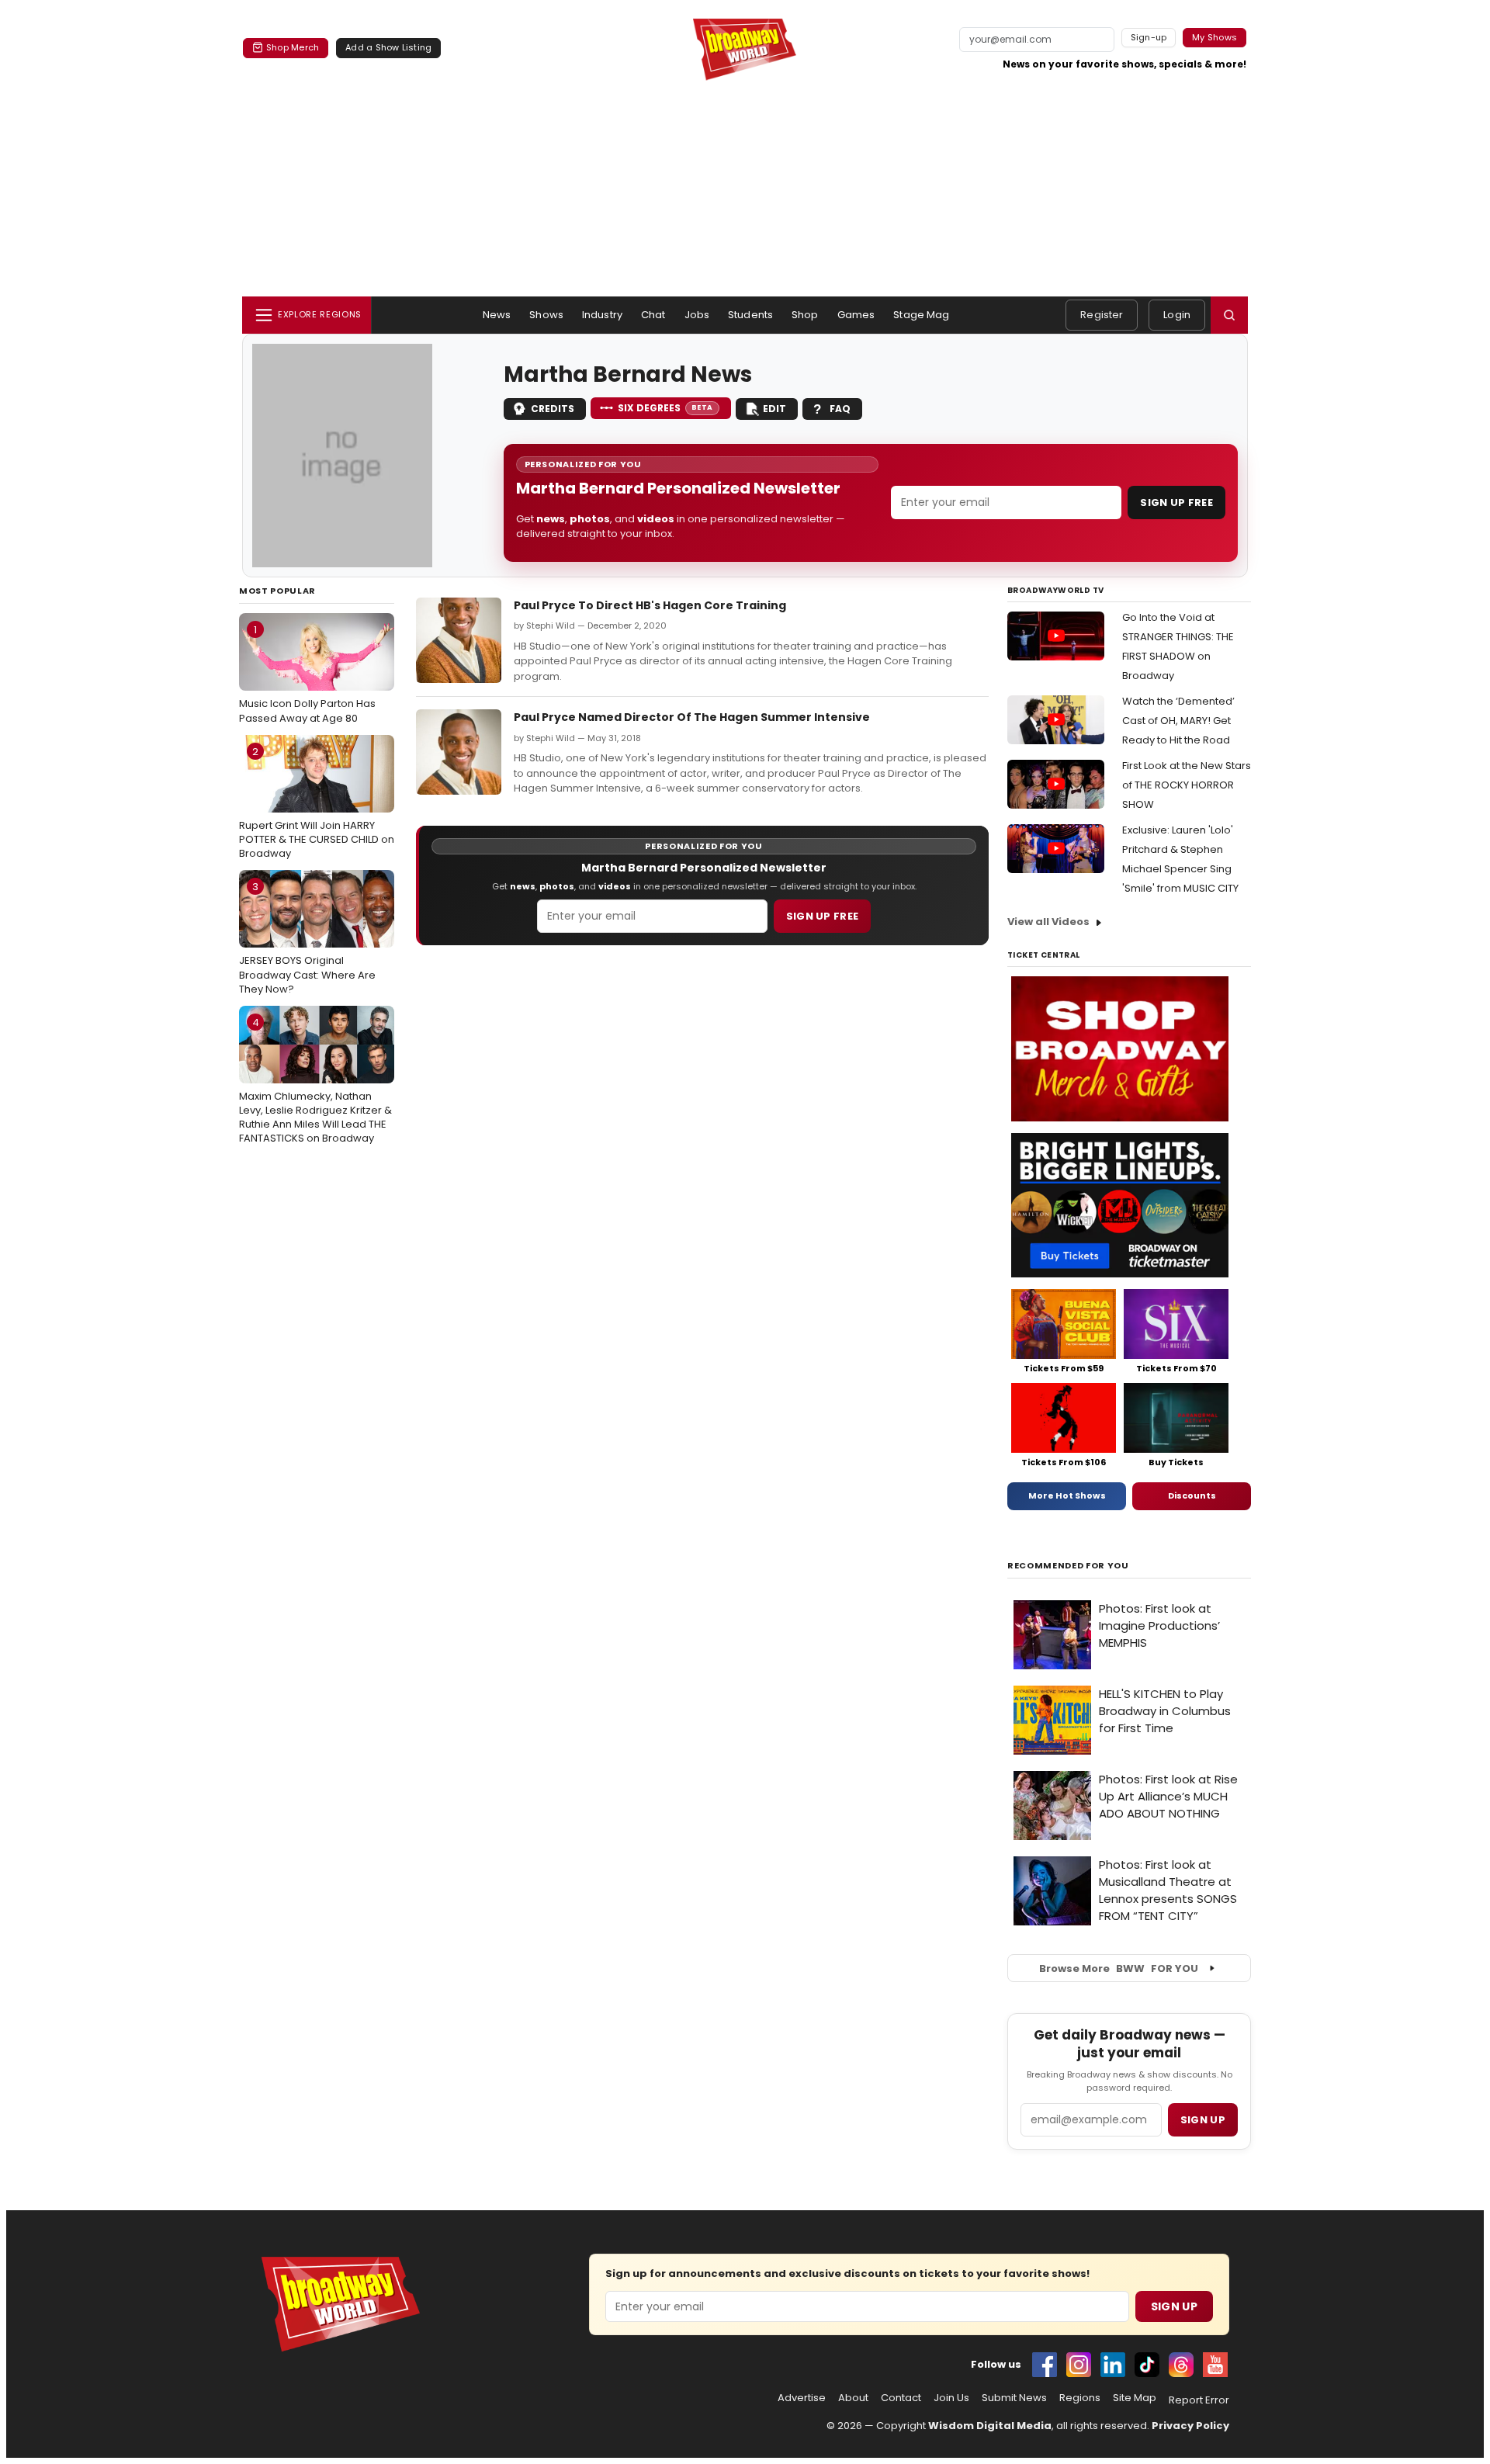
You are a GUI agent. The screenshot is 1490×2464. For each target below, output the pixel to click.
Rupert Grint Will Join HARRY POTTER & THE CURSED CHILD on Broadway (317, 802)
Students (750, 315)
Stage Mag (921, 315)
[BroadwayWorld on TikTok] (1147, 2365)
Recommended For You (1068, 1566)
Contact (901, 2398)
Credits (553, 409)
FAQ (840, 409)
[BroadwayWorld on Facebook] (1045, 2365)
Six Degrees (665, 408)
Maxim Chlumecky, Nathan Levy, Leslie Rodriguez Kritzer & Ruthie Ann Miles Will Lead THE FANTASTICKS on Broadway (315, 1081)
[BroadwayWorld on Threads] (1181, 2365)
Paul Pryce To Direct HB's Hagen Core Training (650, 605)
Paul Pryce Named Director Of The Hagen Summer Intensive (692, 717)
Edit (774, 409)
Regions (1080, 2398)
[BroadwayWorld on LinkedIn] (1113, 2365)
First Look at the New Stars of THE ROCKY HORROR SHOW (1187, 785)
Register (1102, 315)
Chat (653, 315)
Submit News (1014, 2398)
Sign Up (1174, 2306)
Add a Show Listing (388, 47)
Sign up (1203, 2120)
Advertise (802, 2398)
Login (1177, 315)
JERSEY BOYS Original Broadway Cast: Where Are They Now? (307, 937)
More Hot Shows (1067, 1495)
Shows (546, 315)
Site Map (1135, 2398)
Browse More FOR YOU (1119, 1968)
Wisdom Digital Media (990, 2426)
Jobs (697, 315)
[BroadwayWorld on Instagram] (1079, 2365)
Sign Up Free (1176, 503)
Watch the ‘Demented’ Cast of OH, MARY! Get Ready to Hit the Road (1178, 721)
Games (856, 315)
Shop (805, 315)
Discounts (1192, 1495)
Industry (602, 315)
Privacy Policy (1190, 2426)
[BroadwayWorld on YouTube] (1215, 2365)
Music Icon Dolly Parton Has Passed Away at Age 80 (307, 674)
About (853, 2398)
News (497, 315)
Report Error (1199, 2400)
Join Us (951, 2398)
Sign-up (1149, 37)
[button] (1229, 315)
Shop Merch (293, 47)
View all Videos (1048, 922)
